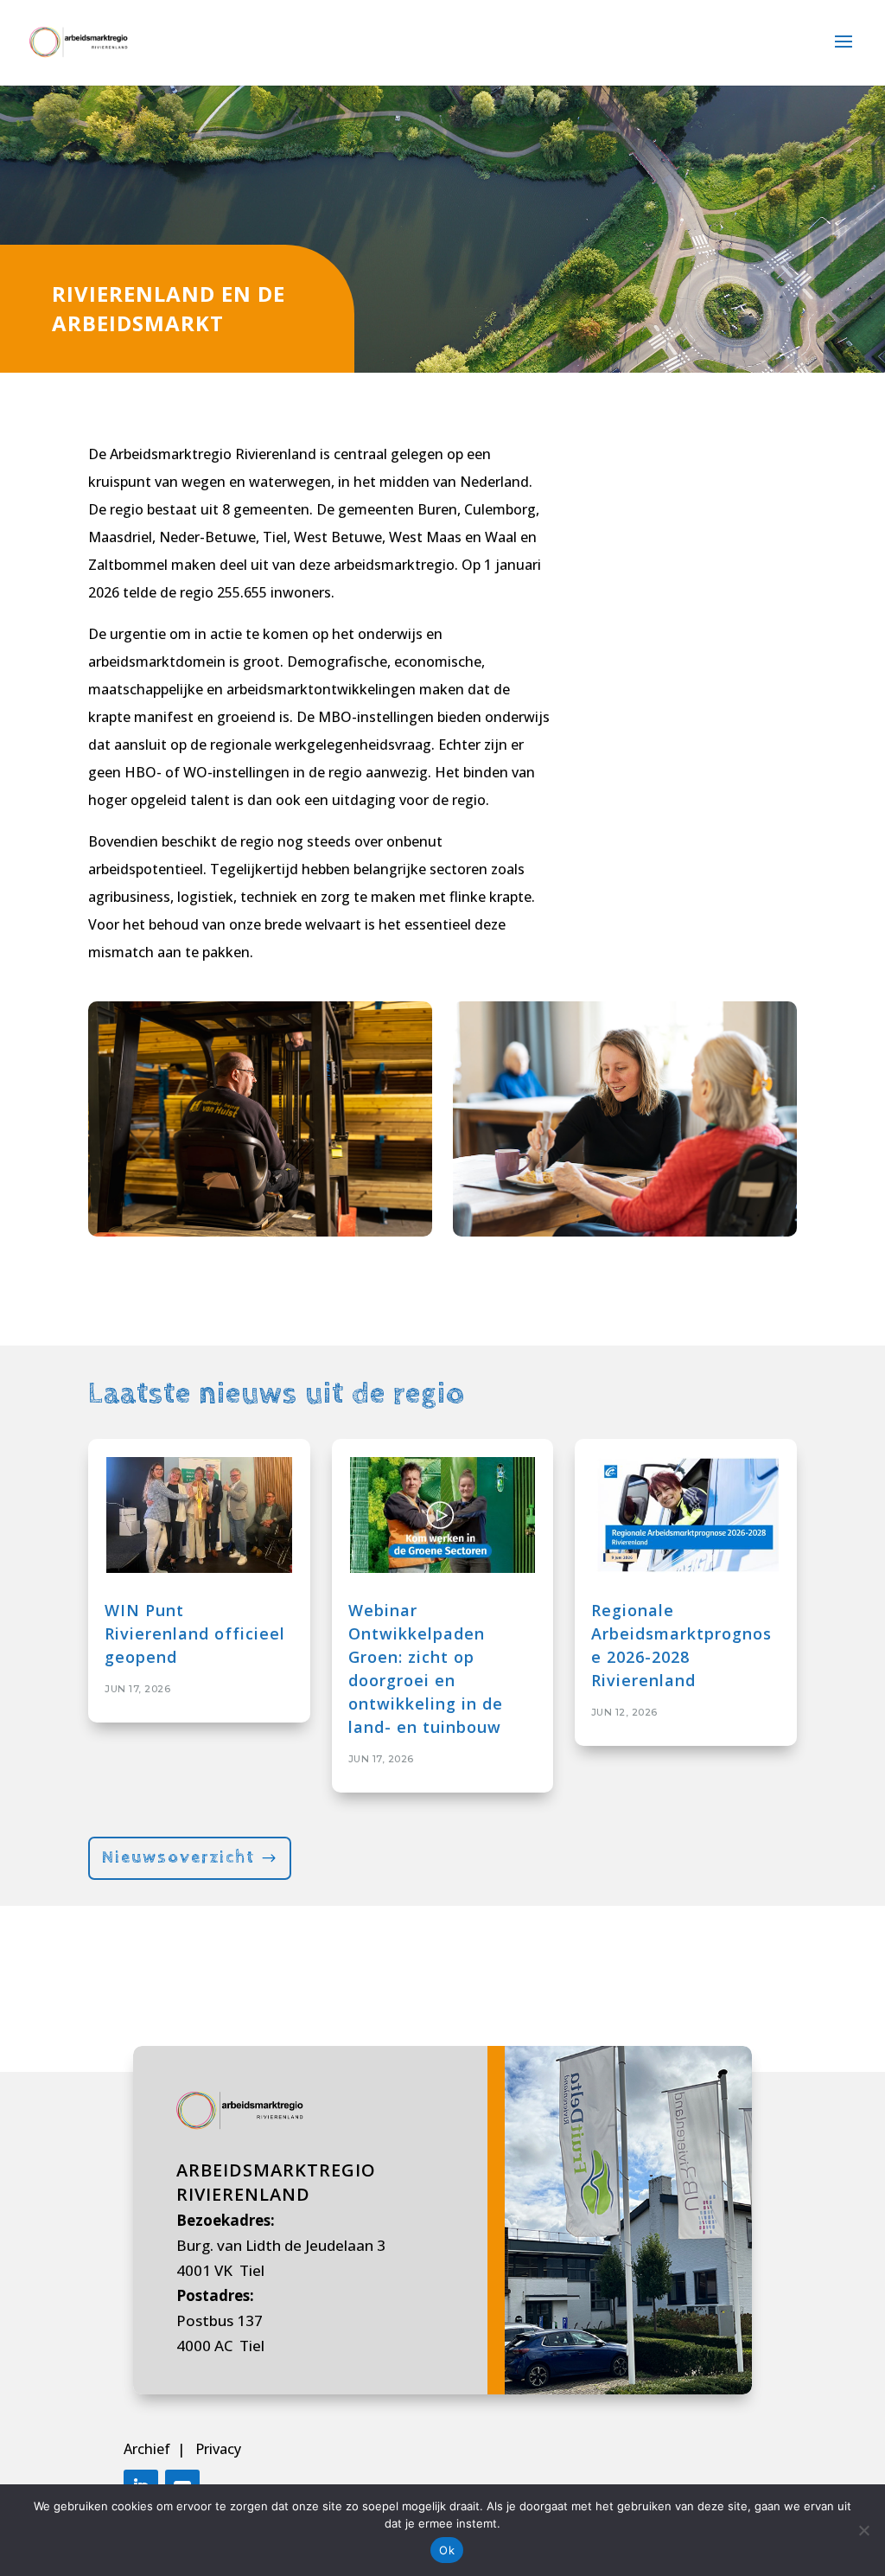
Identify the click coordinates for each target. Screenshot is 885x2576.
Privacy (218, 2449)
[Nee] (863, 2530)
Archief (149, 2449)
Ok (447, 2550)
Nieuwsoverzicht (178, 1858)
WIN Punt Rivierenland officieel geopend (195, 1633)
